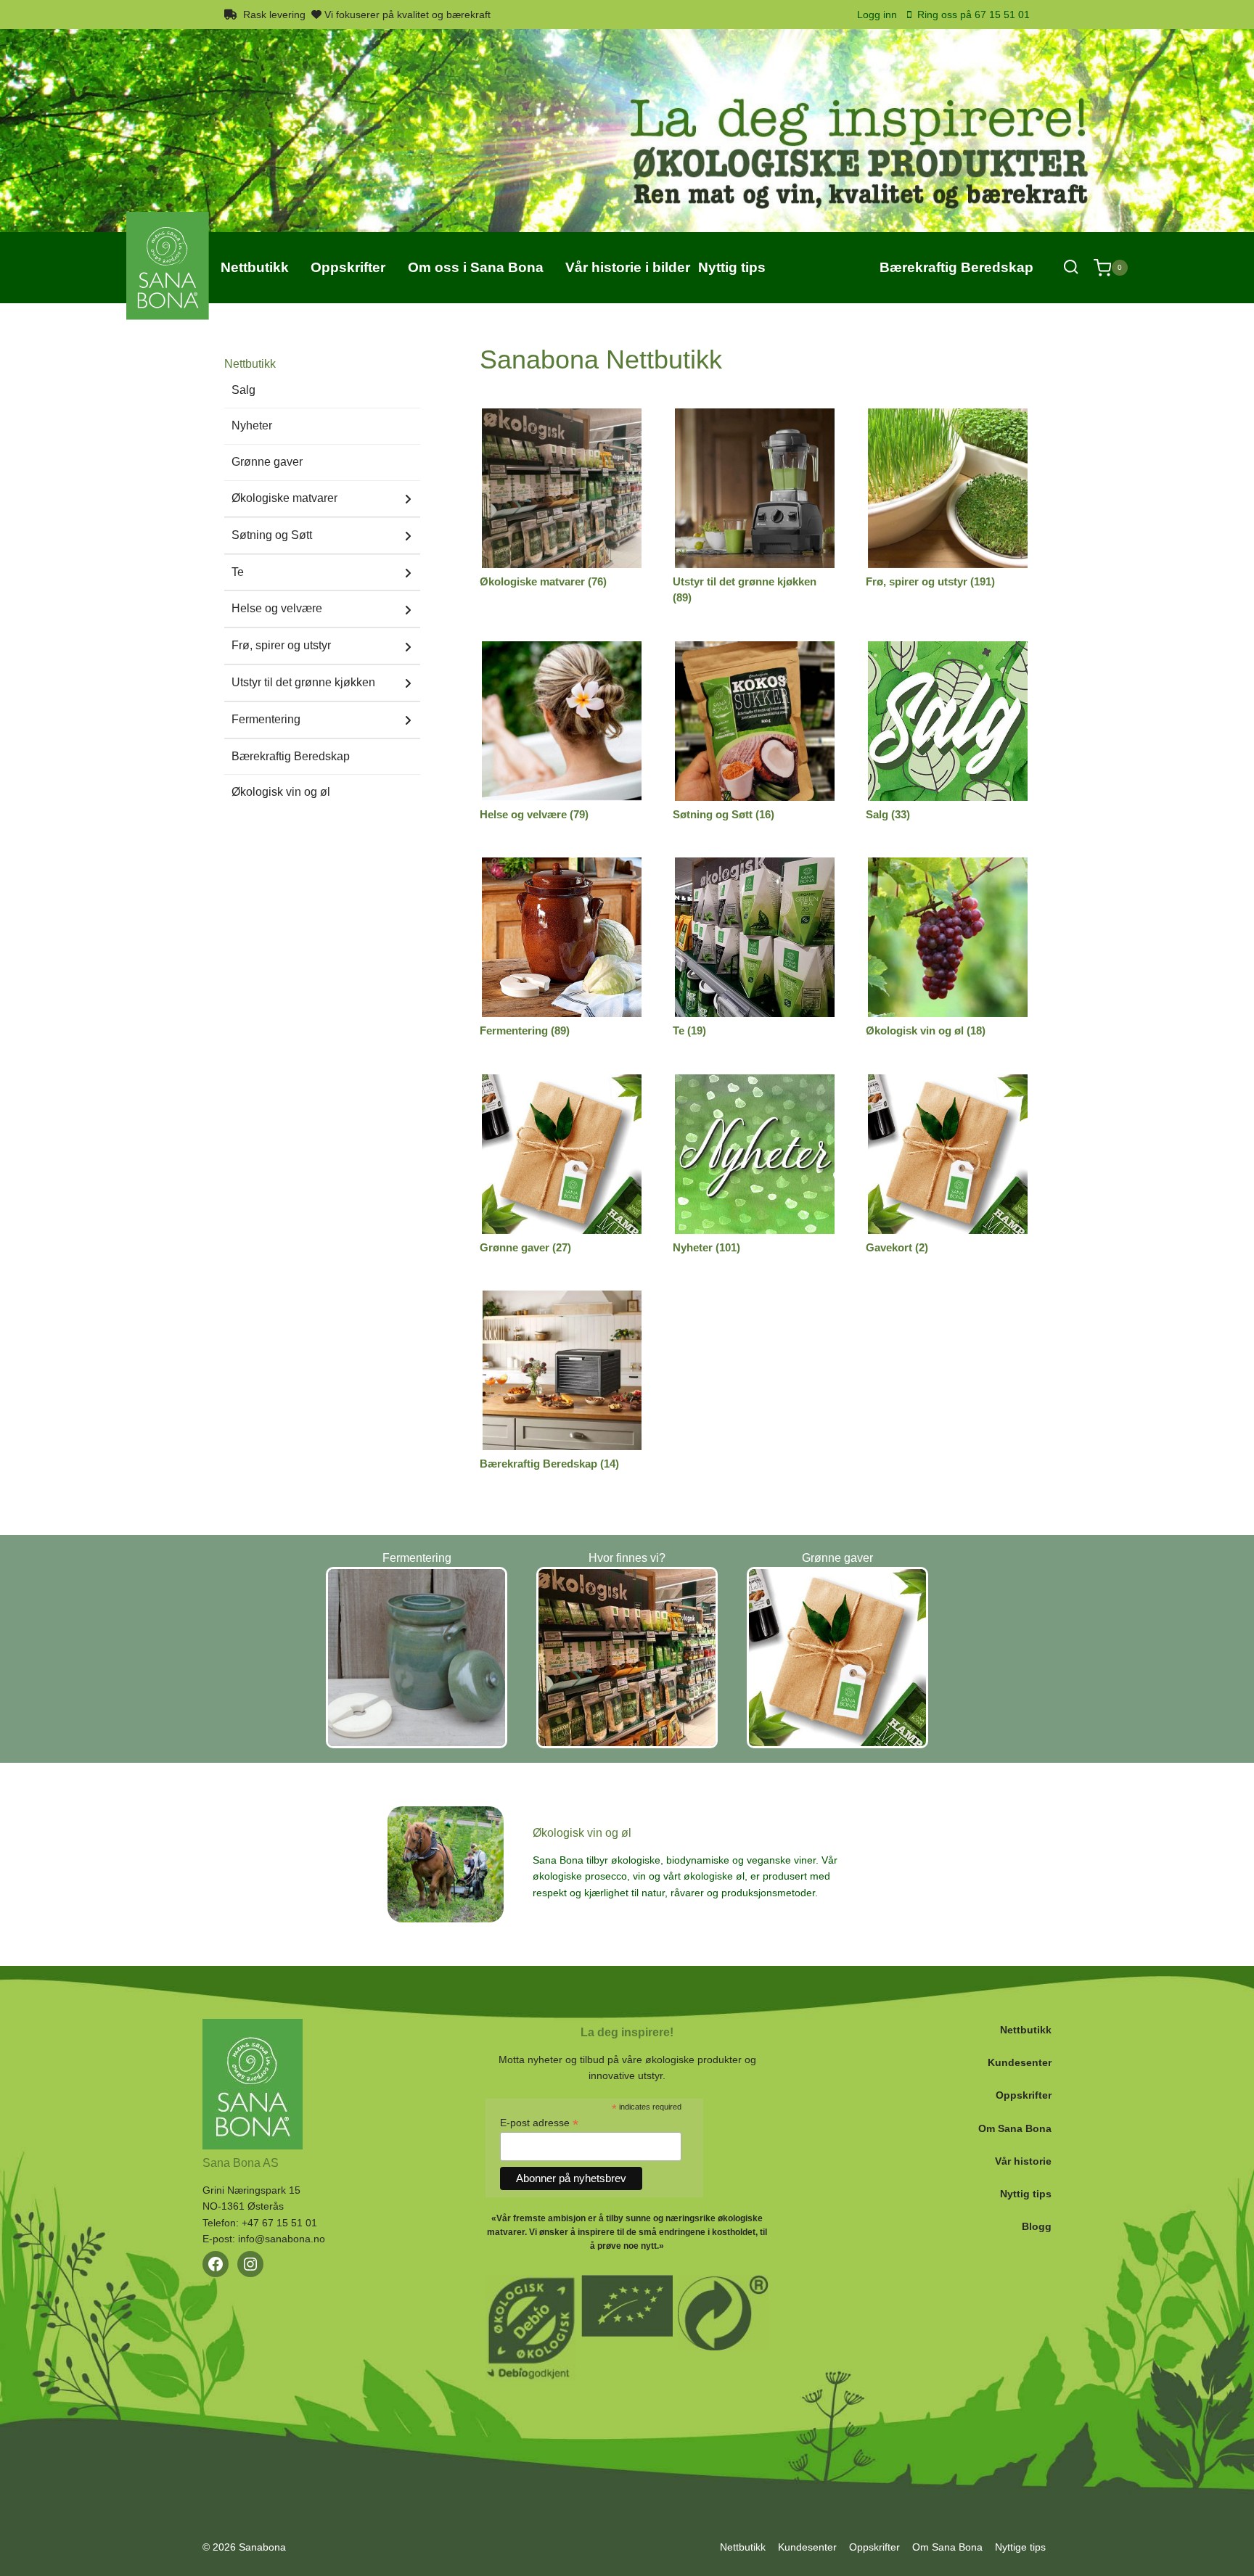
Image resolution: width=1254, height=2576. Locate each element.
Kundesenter (1020, 2062)
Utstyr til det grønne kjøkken (303, 682)
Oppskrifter (1024, 2095)
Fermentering (266, 719)
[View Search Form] (1071, 267)
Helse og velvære (277, 608)
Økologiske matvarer (284, 498)
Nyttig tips (1026, 2194)
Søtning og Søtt (272, 535)
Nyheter (252, 425)
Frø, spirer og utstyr (281, 645)
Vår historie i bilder (628, 267)
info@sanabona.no (282, 2239)
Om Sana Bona (1015, 2128)
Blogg (1037, 2226)
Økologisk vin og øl (281, 792)
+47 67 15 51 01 (279, 2223)
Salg (243, 390)
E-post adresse (539, 2123)
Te (238, 572)
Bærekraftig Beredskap (956, 267)
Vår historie (1023, 2161)
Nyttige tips (1020, 2547)
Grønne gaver (267, 462)
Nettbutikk (1026, 2030)
